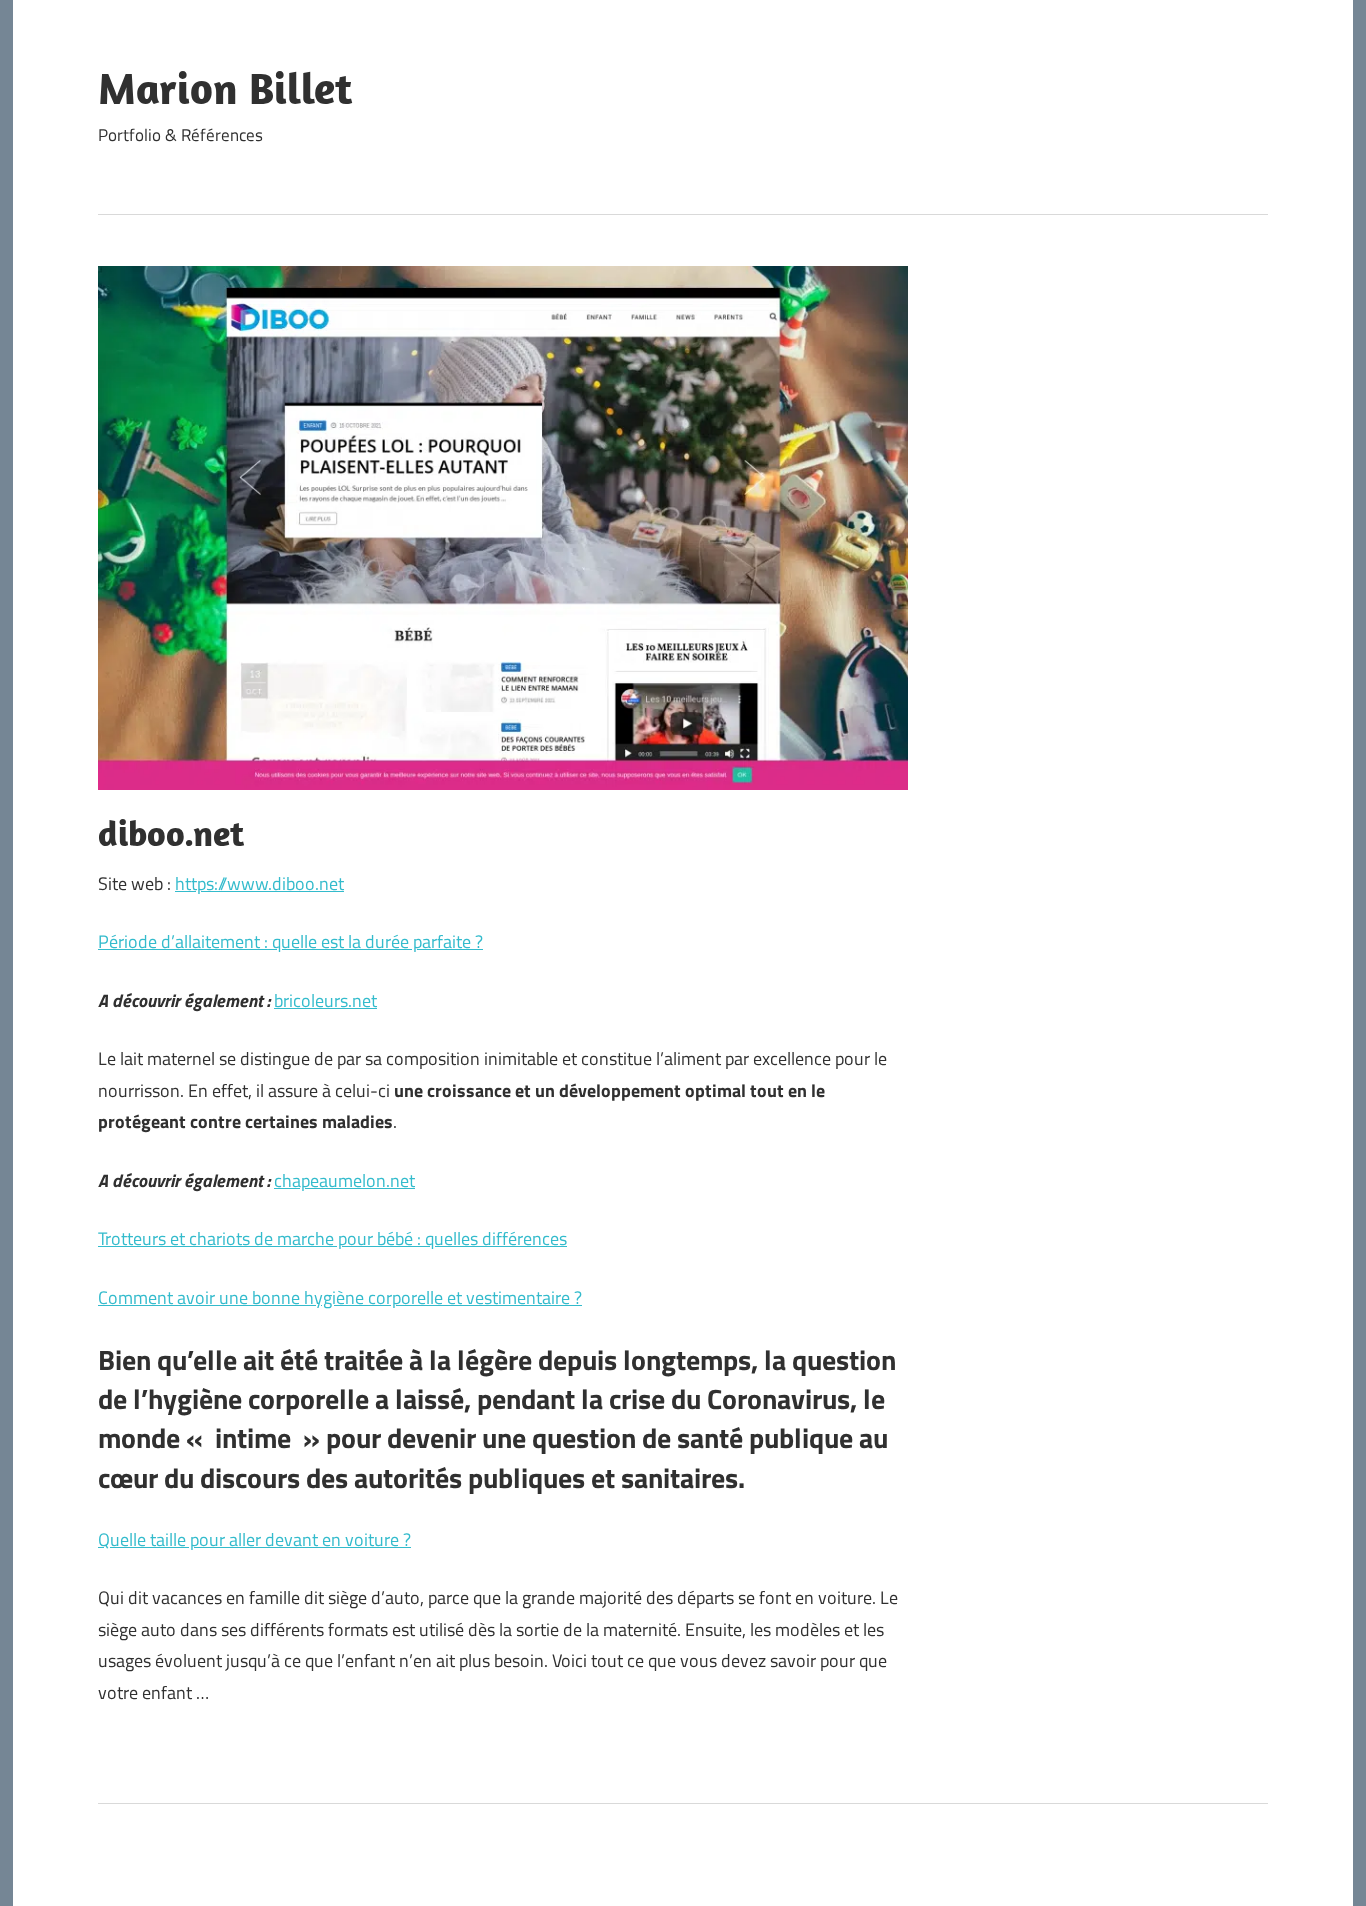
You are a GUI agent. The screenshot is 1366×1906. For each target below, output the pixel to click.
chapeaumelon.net (344, 1180)
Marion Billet (225, 88)
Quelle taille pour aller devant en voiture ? (254, 1539)
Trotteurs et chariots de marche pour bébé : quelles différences (332, 1238)
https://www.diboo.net (259, 883)
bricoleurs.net (325, 1000)
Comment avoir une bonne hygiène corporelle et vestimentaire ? (340, 1297)
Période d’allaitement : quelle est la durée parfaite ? (290, 941)
